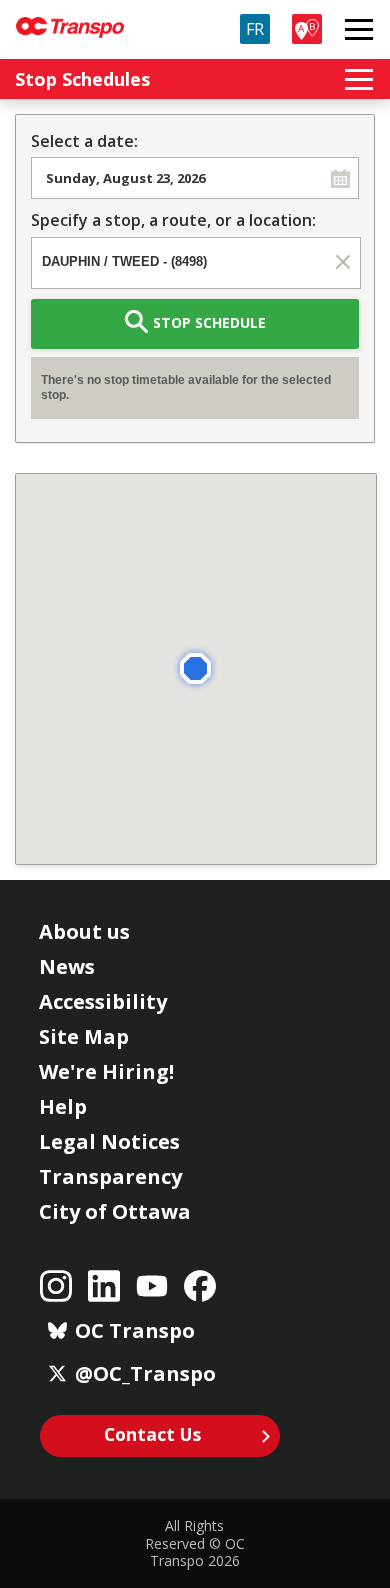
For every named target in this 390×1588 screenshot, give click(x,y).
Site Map (84, 1036)
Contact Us (152, 1434)
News (67, 966)
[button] (340, 178)
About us (84, 931)
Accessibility (103, 1001)
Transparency (110, 1176)
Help (63, 1106)
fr (255, 29)
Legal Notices (109, 1141)
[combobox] (177, 178)
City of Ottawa (115, 1211)
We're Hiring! (106, 1071)
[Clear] (342, 262)
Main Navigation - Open (359, 29)
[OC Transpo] (70, 18)
